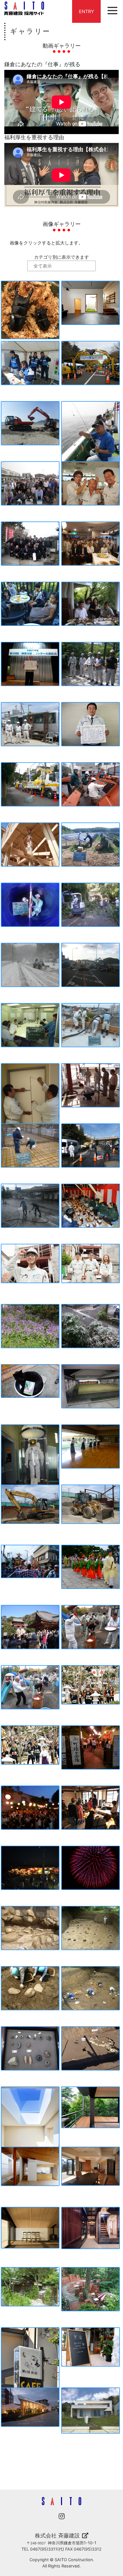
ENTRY (87, 11)
